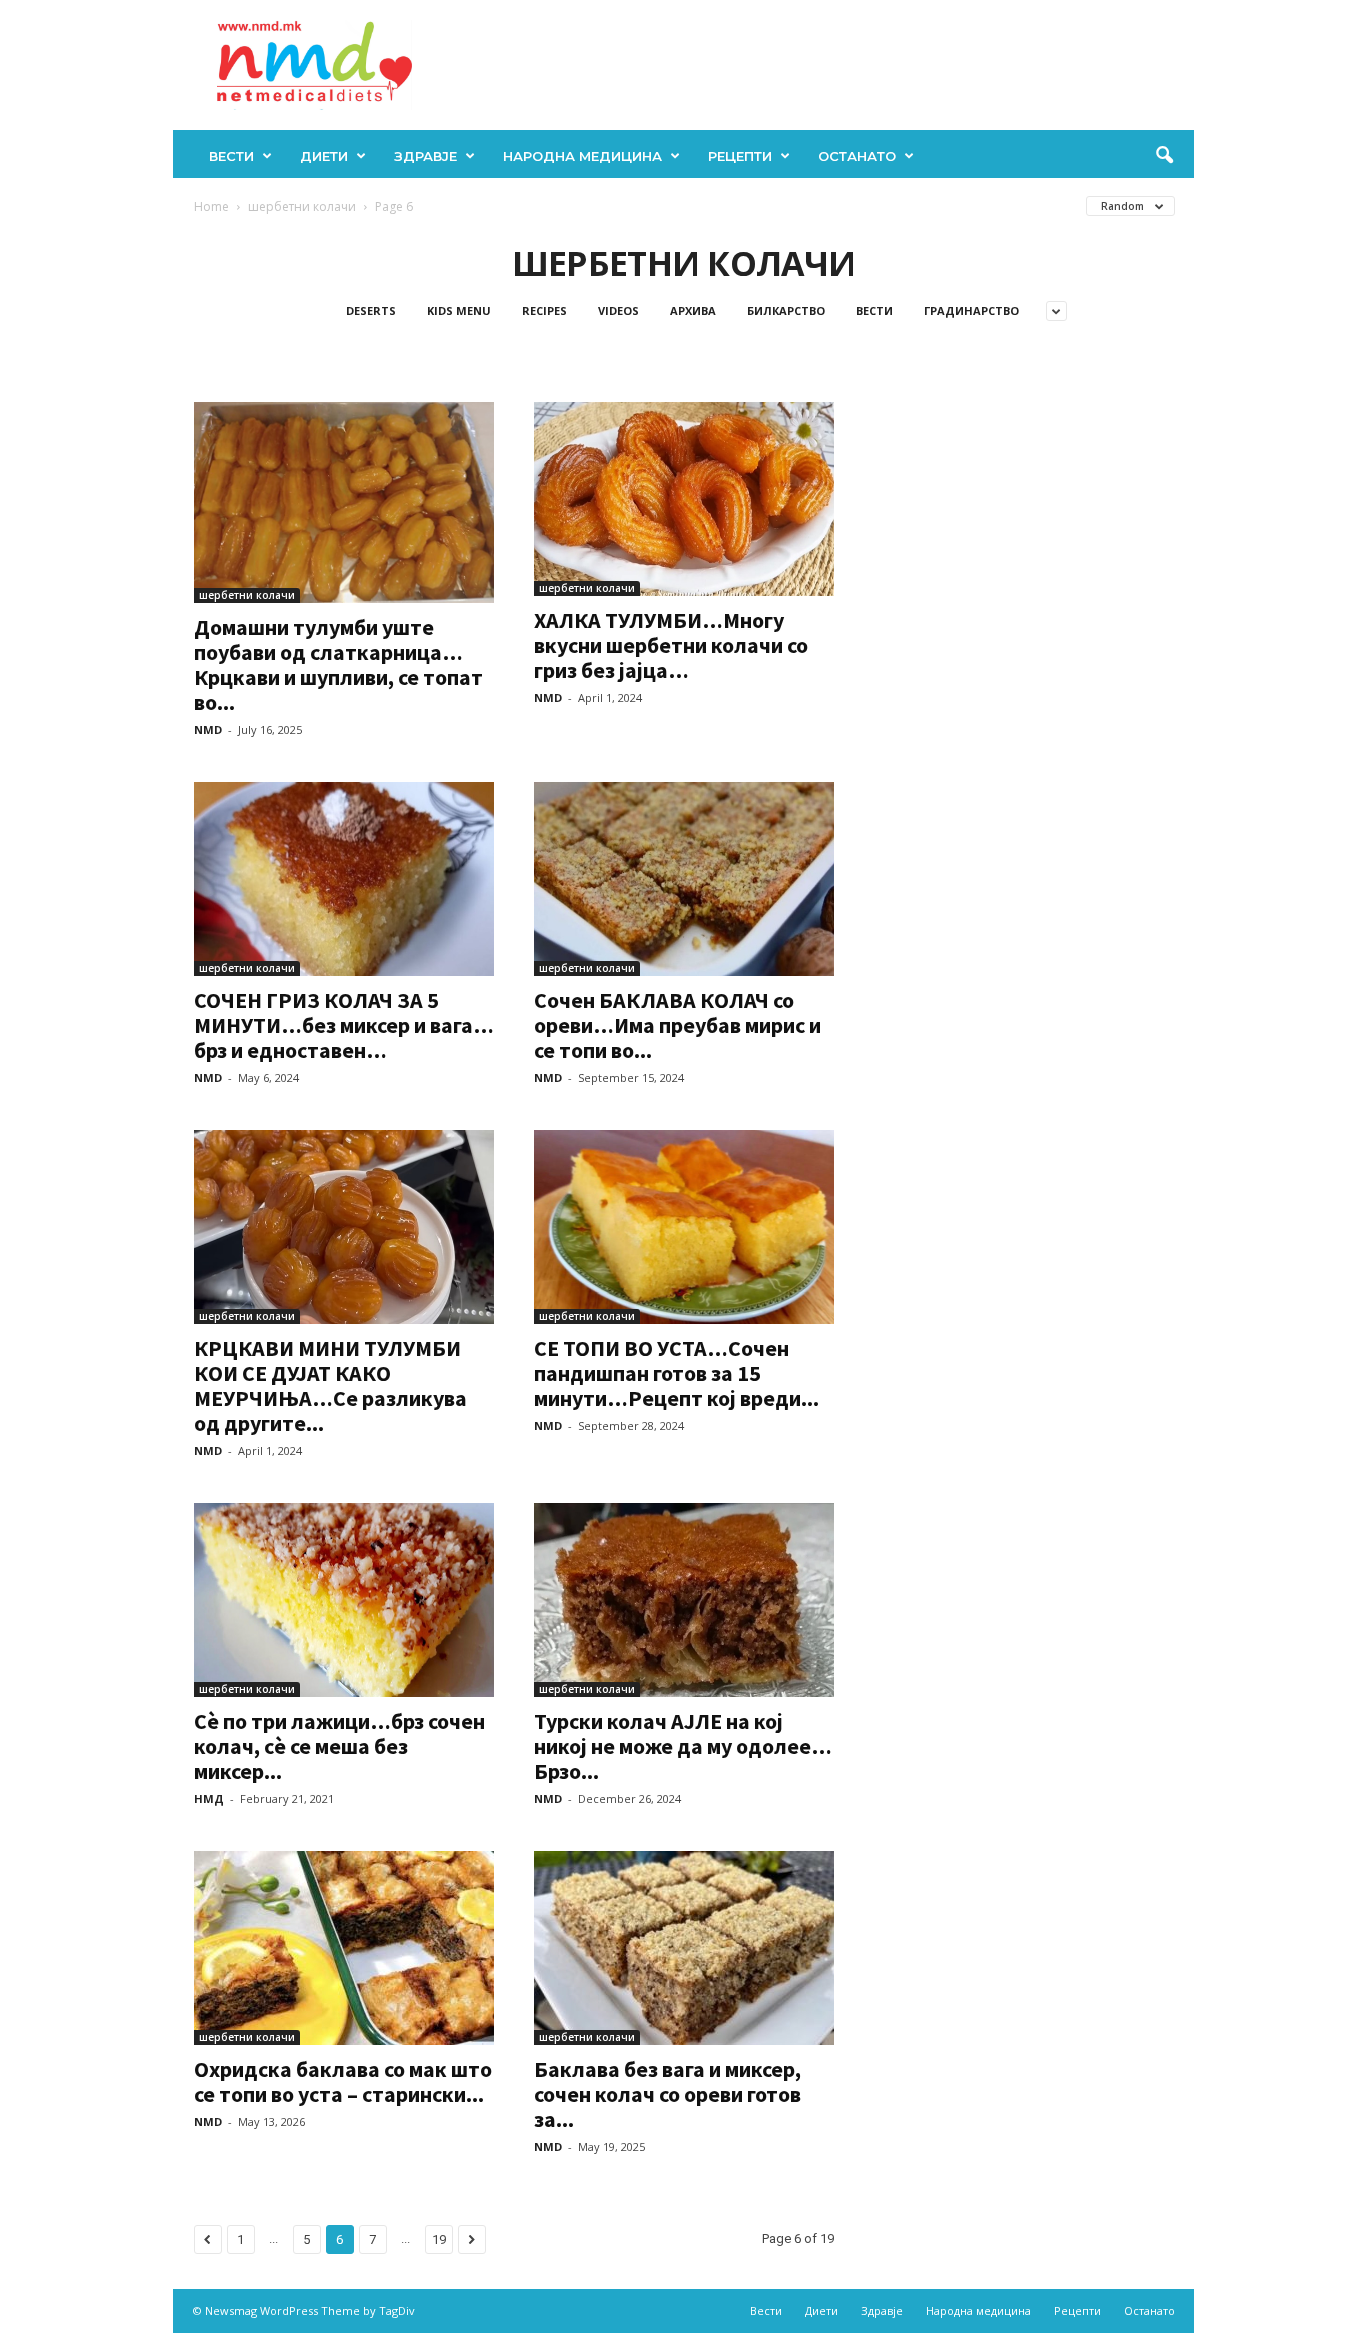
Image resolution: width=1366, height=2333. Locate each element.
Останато (857, 156)
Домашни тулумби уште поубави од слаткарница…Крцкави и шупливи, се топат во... (338, 664)
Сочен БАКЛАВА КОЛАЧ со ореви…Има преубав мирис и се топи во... (677, 1025)
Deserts (371, 310)
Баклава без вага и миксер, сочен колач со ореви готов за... (667, 2094)
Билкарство (786, 310)
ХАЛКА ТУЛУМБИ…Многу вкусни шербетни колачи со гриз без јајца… (671, 645)
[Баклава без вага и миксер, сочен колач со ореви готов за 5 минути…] (684, 1948)
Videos (618, 310)
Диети (324, 156)
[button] (1164, 156)
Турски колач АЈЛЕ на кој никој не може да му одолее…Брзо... (683, 1746)
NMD (208, 729)
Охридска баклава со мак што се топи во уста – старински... (343, 2081)
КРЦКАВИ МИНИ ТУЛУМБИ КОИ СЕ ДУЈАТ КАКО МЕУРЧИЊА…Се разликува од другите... (330, 1385)
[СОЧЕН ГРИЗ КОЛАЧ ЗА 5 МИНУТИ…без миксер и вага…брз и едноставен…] (344, 879)
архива (693, 310)
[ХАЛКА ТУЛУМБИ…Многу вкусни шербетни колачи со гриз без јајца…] (684, 499)
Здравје (425, 156)
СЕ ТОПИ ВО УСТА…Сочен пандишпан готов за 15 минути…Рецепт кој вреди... (676, 1373)
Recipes (544, 310)
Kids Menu (459, 310)
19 (439, 2239)
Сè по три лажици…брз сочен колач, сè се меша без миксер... (339, 1746)
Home (211, 206)
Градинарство (971, 310)
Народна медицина (582, 156)
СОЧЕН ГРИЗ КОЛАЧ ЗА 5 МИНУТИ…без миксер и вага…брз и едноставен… (344, 1025)
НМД (209, 1798)
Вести (231, 156)
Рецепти (740, 156)
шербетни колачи (302, 206)
